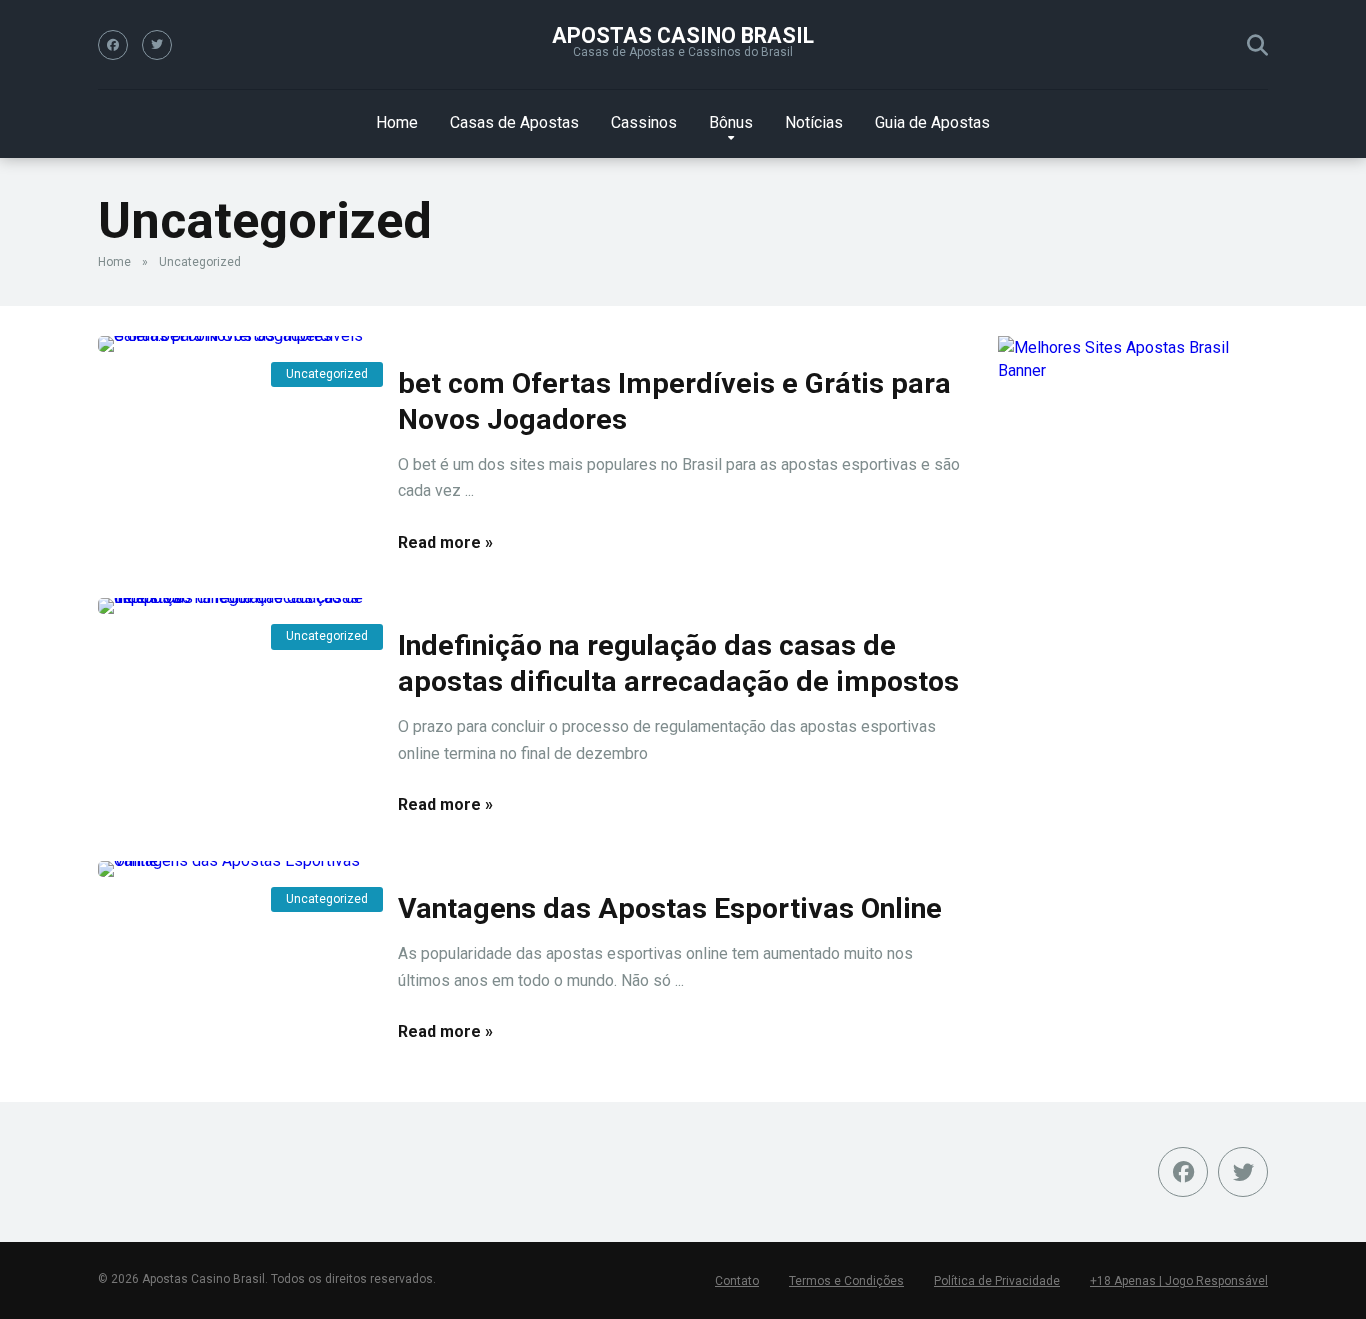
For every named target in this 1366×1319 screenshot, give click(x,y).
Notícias (814, 122)
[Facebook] (113, 45)
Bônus (731, 122)
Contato (737, 1281)
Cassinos (644, 122)
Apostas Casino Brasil (683, 35)
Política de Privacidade (997, 1281)
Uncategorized (327, 374)
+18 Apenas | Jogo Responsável (1179, 1281)
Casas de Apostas (514, 122)
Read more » (445, 542)
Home (397, 122)
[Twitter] (157, 45)
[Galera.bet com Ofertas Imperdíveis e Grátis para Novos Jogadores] (233, 344)
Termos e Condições (846, 1281)
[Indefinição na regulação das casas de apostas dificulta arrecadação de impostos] (233, 606)
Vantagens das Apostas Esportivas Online (670, 908)
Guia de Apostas (932, 122)
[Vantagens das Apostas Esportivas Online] (233, 869)
